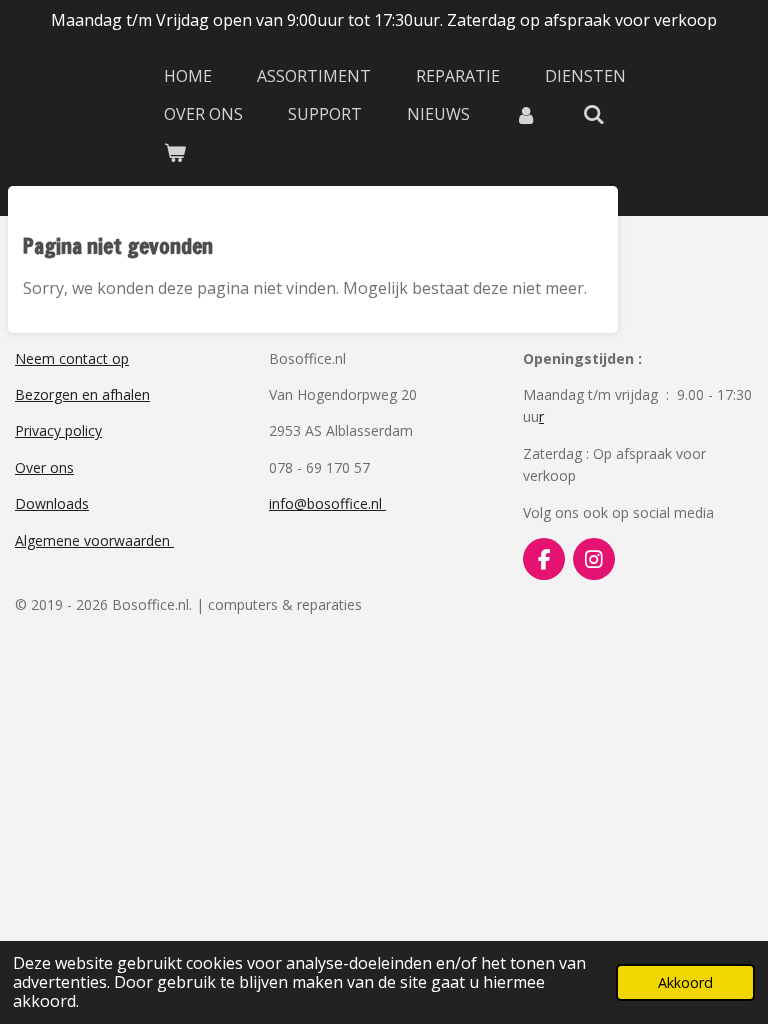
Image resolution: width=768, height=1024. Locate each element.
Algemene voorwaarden (94, 540)
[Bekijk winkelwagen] (175, 152)
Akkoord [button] (685, 982)
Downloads (52, 503)
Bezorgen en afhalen (82, 394)
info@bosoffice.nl (327, 503)
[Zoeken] (593, 114)
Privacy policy (58, 430)
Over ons (44, 467)
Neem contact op (72, 358)
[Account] (526, 114)
